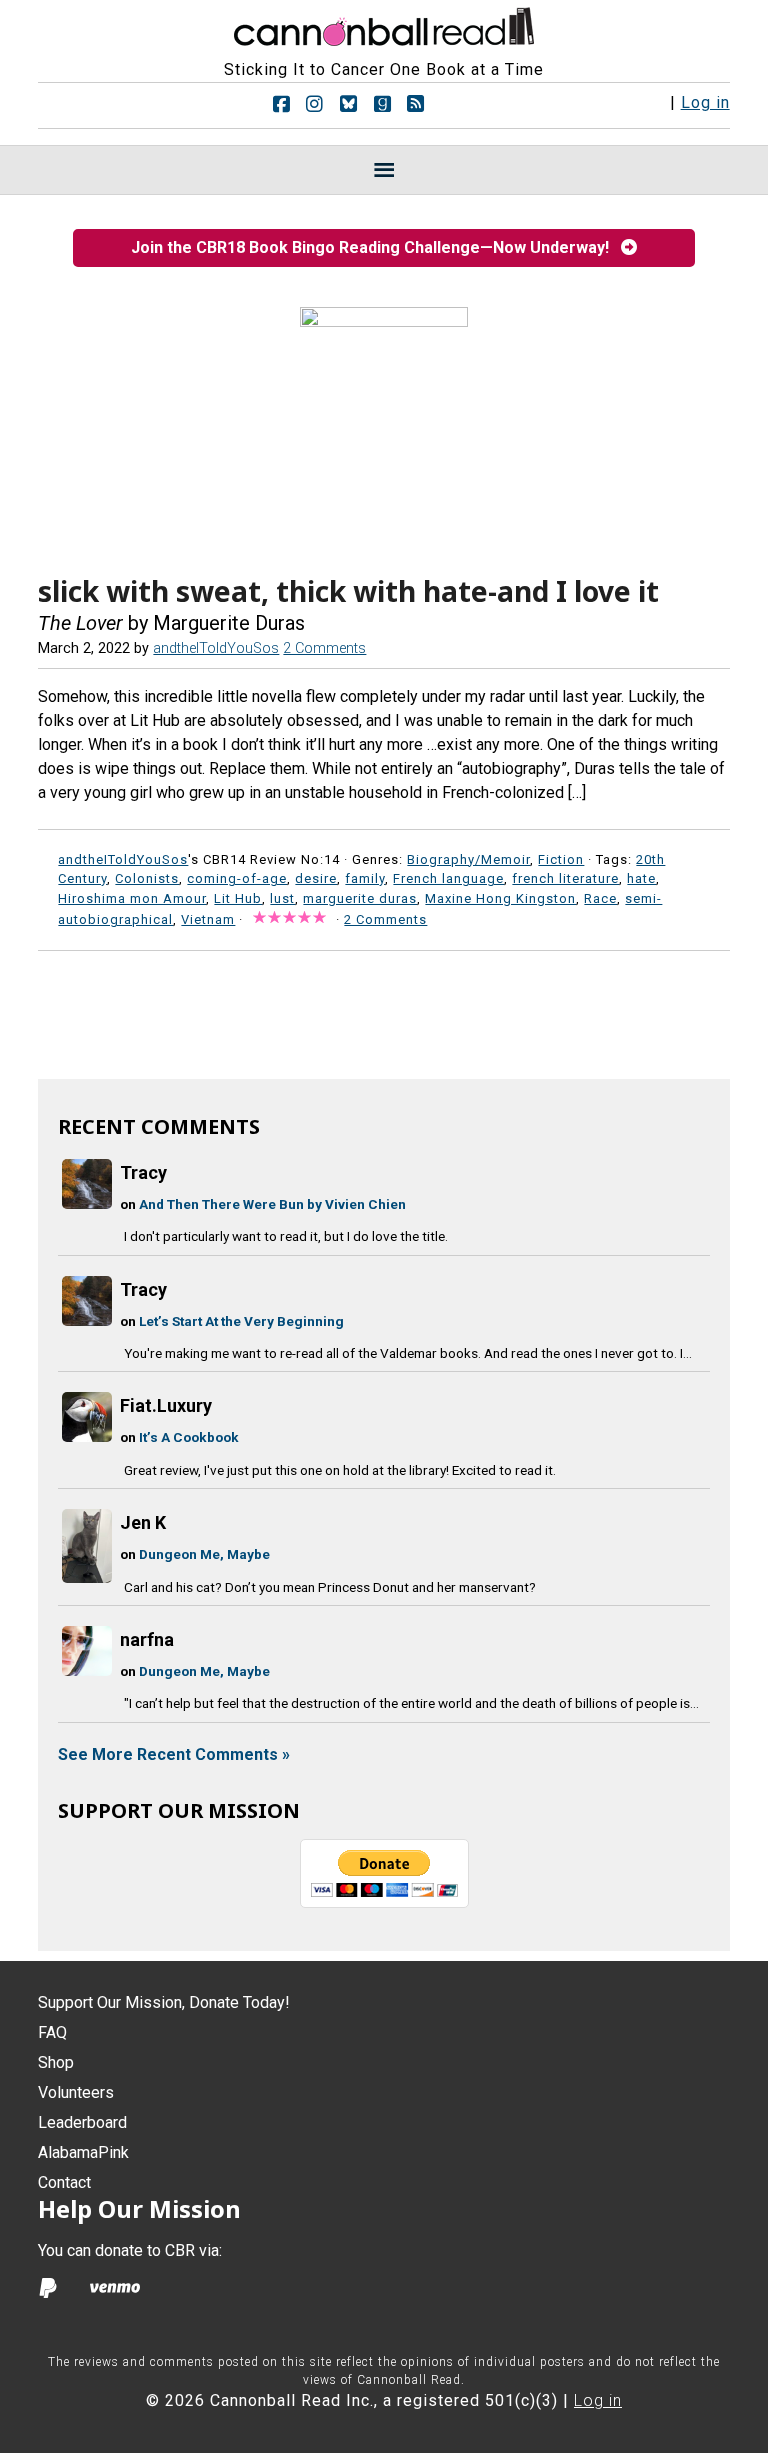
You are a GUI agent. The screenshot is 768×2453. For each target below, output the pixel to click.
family (365, 878)
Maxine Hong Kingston (500, 898)
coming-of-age (237, 878)
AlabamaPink (83, 2152)
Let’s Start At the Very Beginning (241, 1321)
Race (600, 898)
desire (316, 878)
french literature (565, 878)
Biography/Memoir (468, 859)
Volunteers (76, 2092)
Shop (56, 2062)
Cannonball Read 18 (384, 24)
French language (448, 878)
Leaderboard (82, 2122)
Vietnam (208, 919)
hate (641, 878)
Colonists (147, 878)
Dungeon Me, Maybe (204, 1554)
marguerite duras (360, 898)
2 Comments (324, 648)
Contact (64, 2182)
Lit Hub (238, 898)
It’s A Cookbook (189, 1437)
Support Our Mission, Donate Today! (164, 2002)
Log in (705, 102)
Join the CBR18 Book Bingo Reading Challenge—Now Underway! (376, 247)
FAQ (52, 2032)
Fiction (561, 859)
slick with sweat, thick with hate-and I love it (348, 591)
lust (282, 898)
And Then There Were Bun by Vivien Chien (272, 1204)
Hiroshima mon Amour (132, 898)
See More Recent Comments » (174, 1754)
